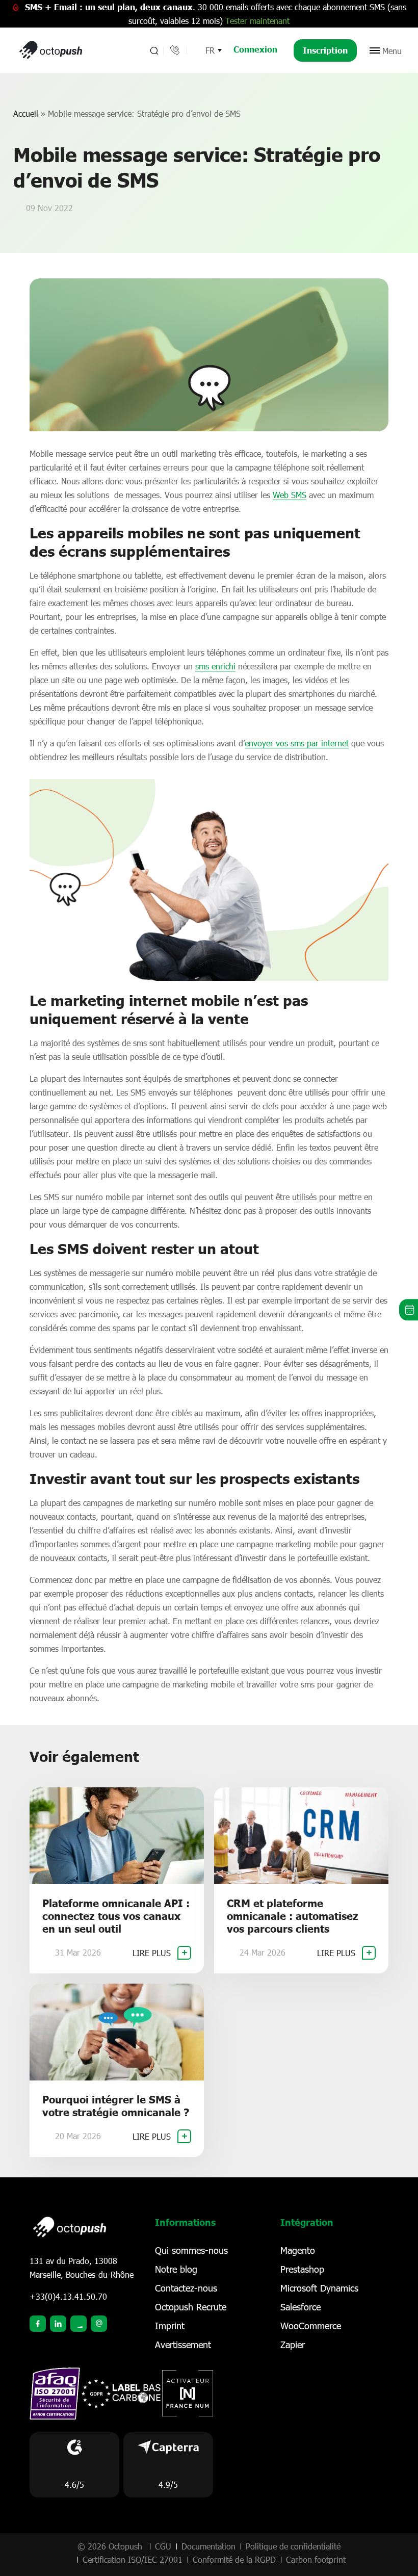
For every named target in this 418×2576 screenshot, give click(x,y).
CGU (163, 2546)
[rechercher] (153, 50)
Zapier (293, 2345)
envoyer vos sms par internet (297, 743)
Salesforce (301, 2307)
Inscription (325, 50)
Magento (298, 2250)
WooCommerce (311, 2326)
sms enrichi (215, 666)
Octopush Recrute (191, 2307)
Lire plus (153, 1953)
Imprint (170, 2326)
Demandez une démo (409, 1310)
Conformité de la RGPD (234, 2559)
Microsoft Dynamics (319, 2288)
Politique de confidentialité (293, 2546)
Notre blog (176, 2269)
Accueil (26, 113)
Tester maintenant (257, 21)
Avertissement (183, 2345)
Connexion (255, 49)
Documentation (208, 2546)
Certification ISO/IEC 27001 (133, 2559)
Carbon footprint (316, 2559)
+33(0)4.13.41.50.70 (68, 2296)
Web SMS (290, 495)
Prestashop (302, 2269)
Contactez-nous (186, 2288)
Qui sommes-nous (191, 2250)
